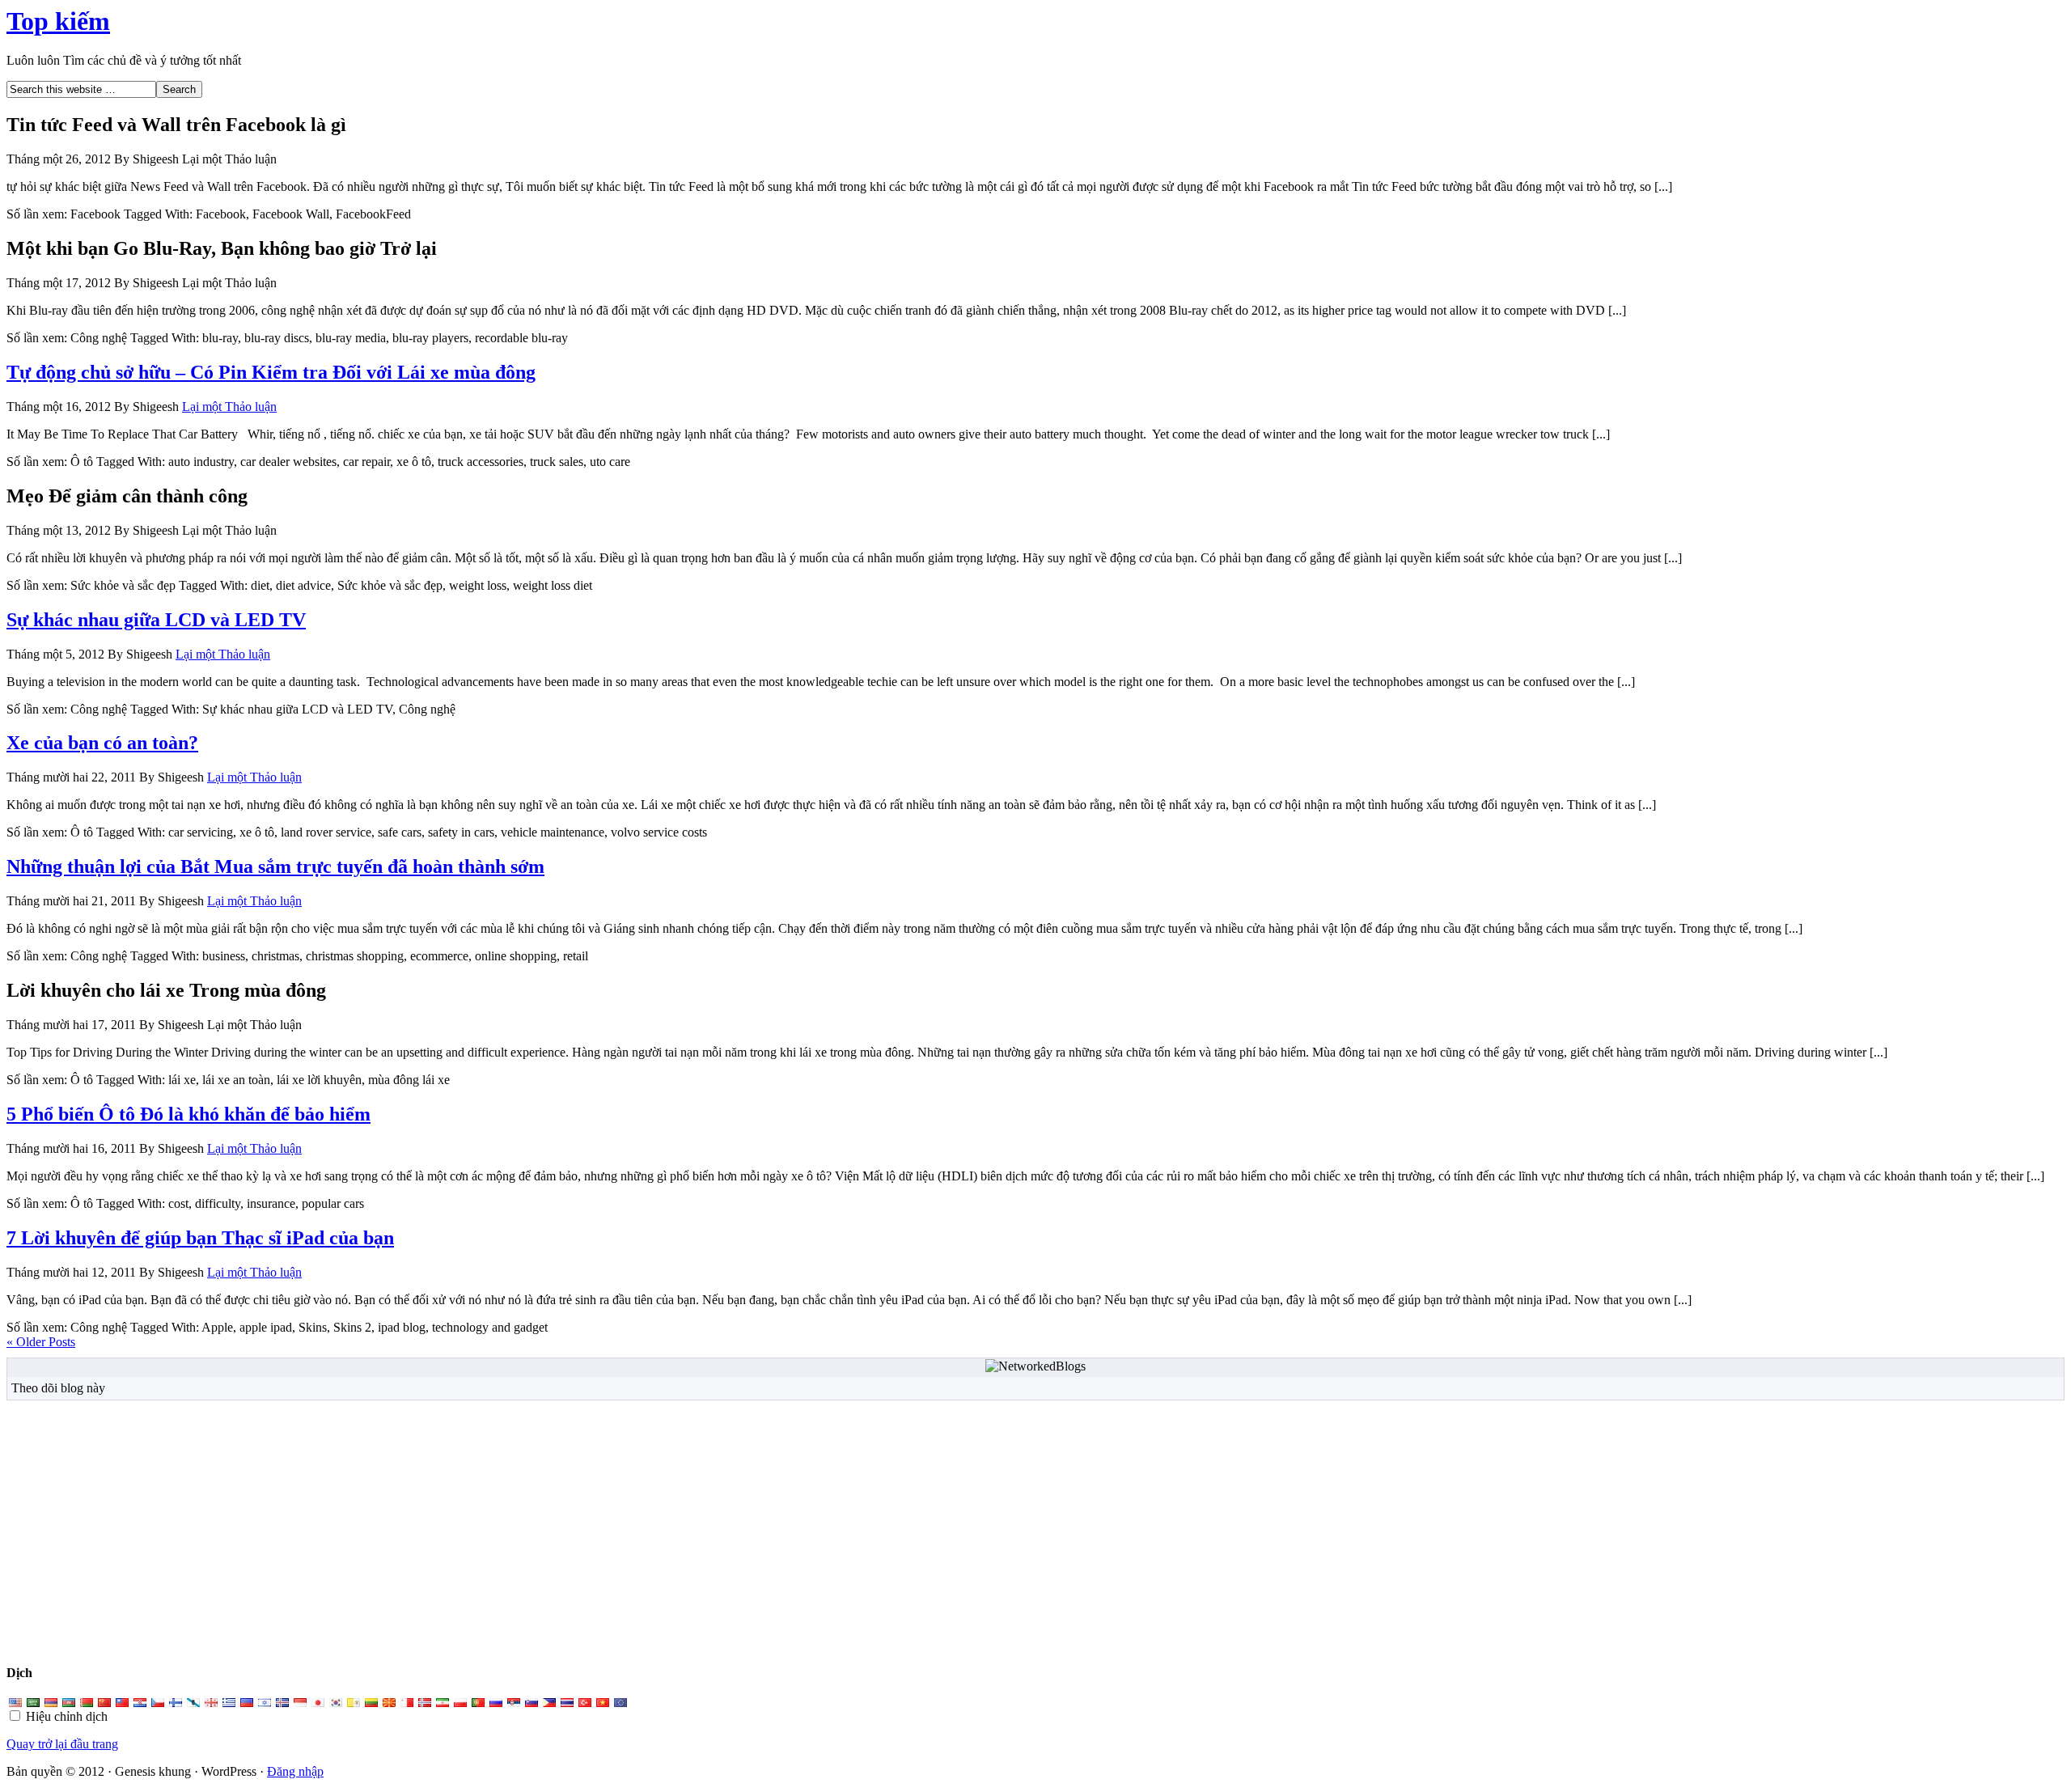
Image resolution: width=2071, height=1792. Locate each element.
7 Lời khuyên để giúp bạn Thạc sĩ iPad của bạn (200, 1238)
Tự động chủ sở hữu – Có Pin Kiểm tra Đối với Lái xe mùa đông (271, 372)
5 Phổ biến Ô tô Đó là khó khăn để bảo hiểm (188, 1114)
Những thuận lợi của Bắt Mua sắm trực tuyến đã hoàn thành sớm (275, 866)
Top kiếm (58, 21)
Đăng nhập (295, 1771)
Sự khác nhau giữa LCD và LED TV (156, 620)
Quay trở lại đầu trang (62, 1744)
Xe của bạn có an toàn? (102, 743)
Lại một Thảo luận (229, 407)
